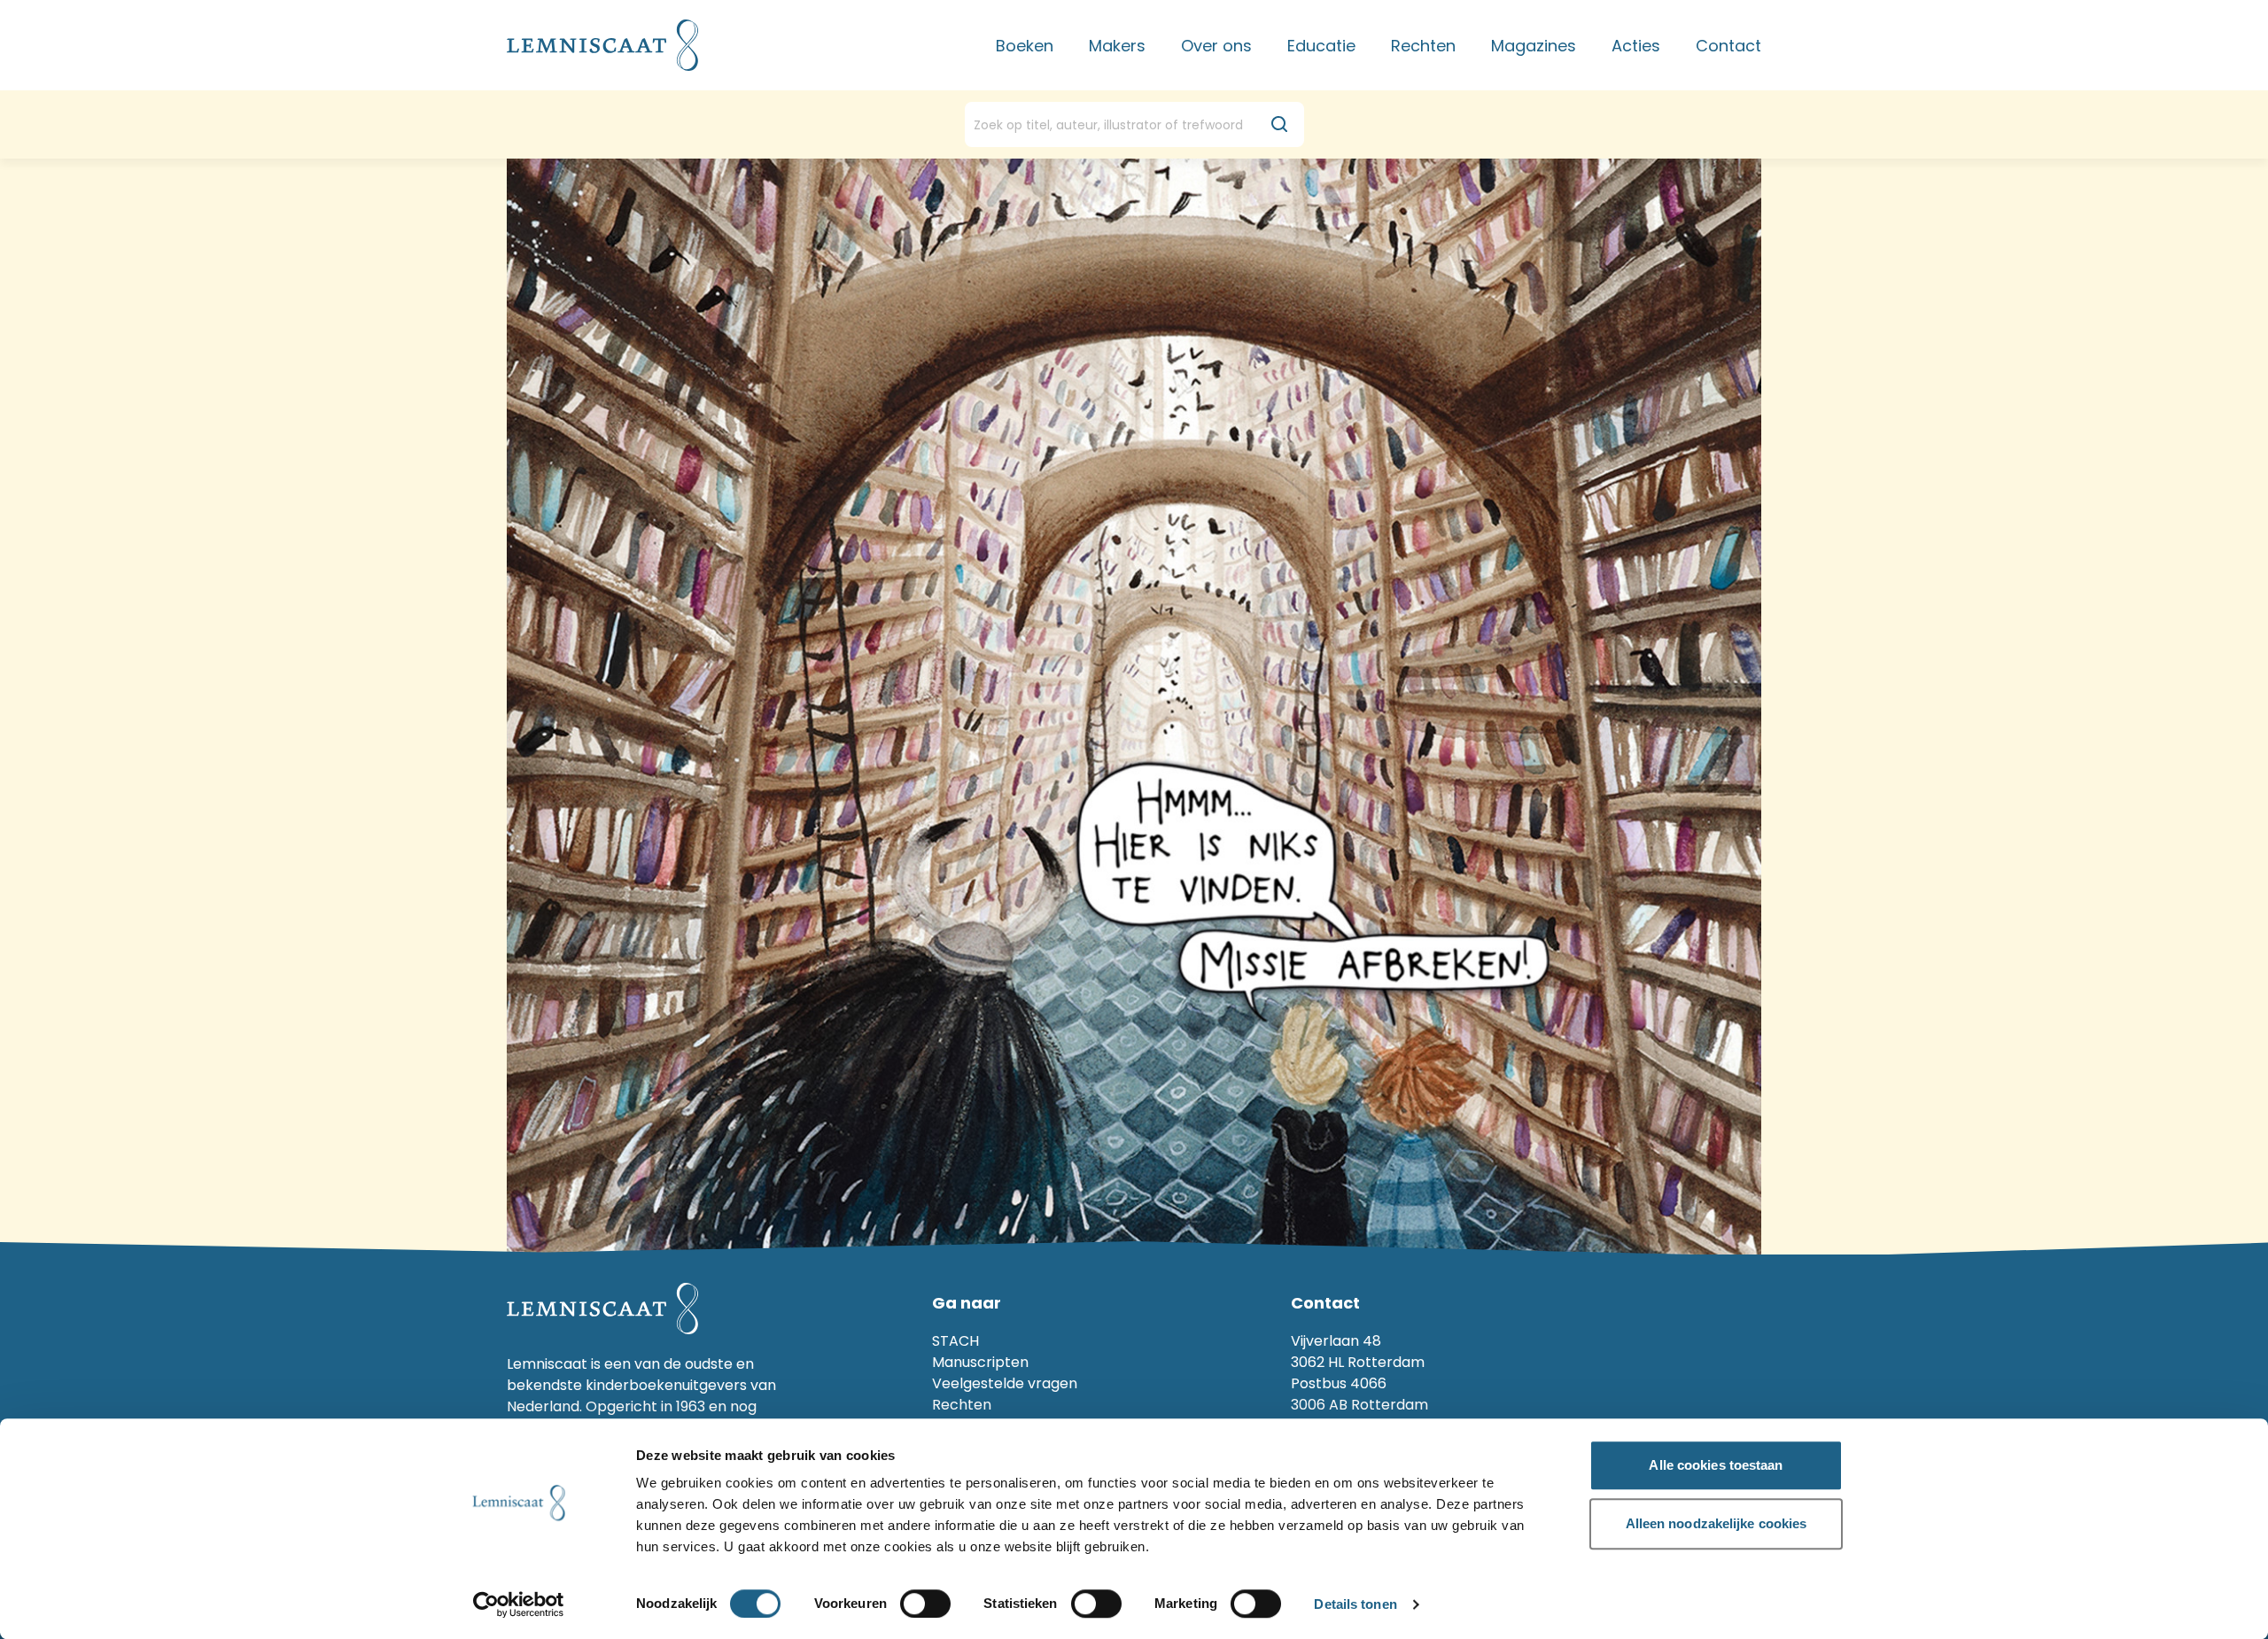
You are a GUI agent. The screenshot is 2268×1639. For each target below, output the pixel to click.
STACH (955, 1341)
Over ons (1216, 46)
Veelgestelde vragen (1005, 1383)
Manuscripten (980, 1362)
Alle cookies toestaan (1716, 1465)
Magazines (1534, 46)
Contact (1728, 46)
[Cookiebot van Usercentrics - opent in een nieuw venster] (519, 1604)
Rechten (1423, 46)
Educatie (1321, 46)
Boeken (1025, 46)
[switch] (925, 1604)
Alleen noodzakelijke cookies (1717, 1523)
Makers (1117, 46)
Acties (1636, 46)
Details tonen (1355, 1605)
